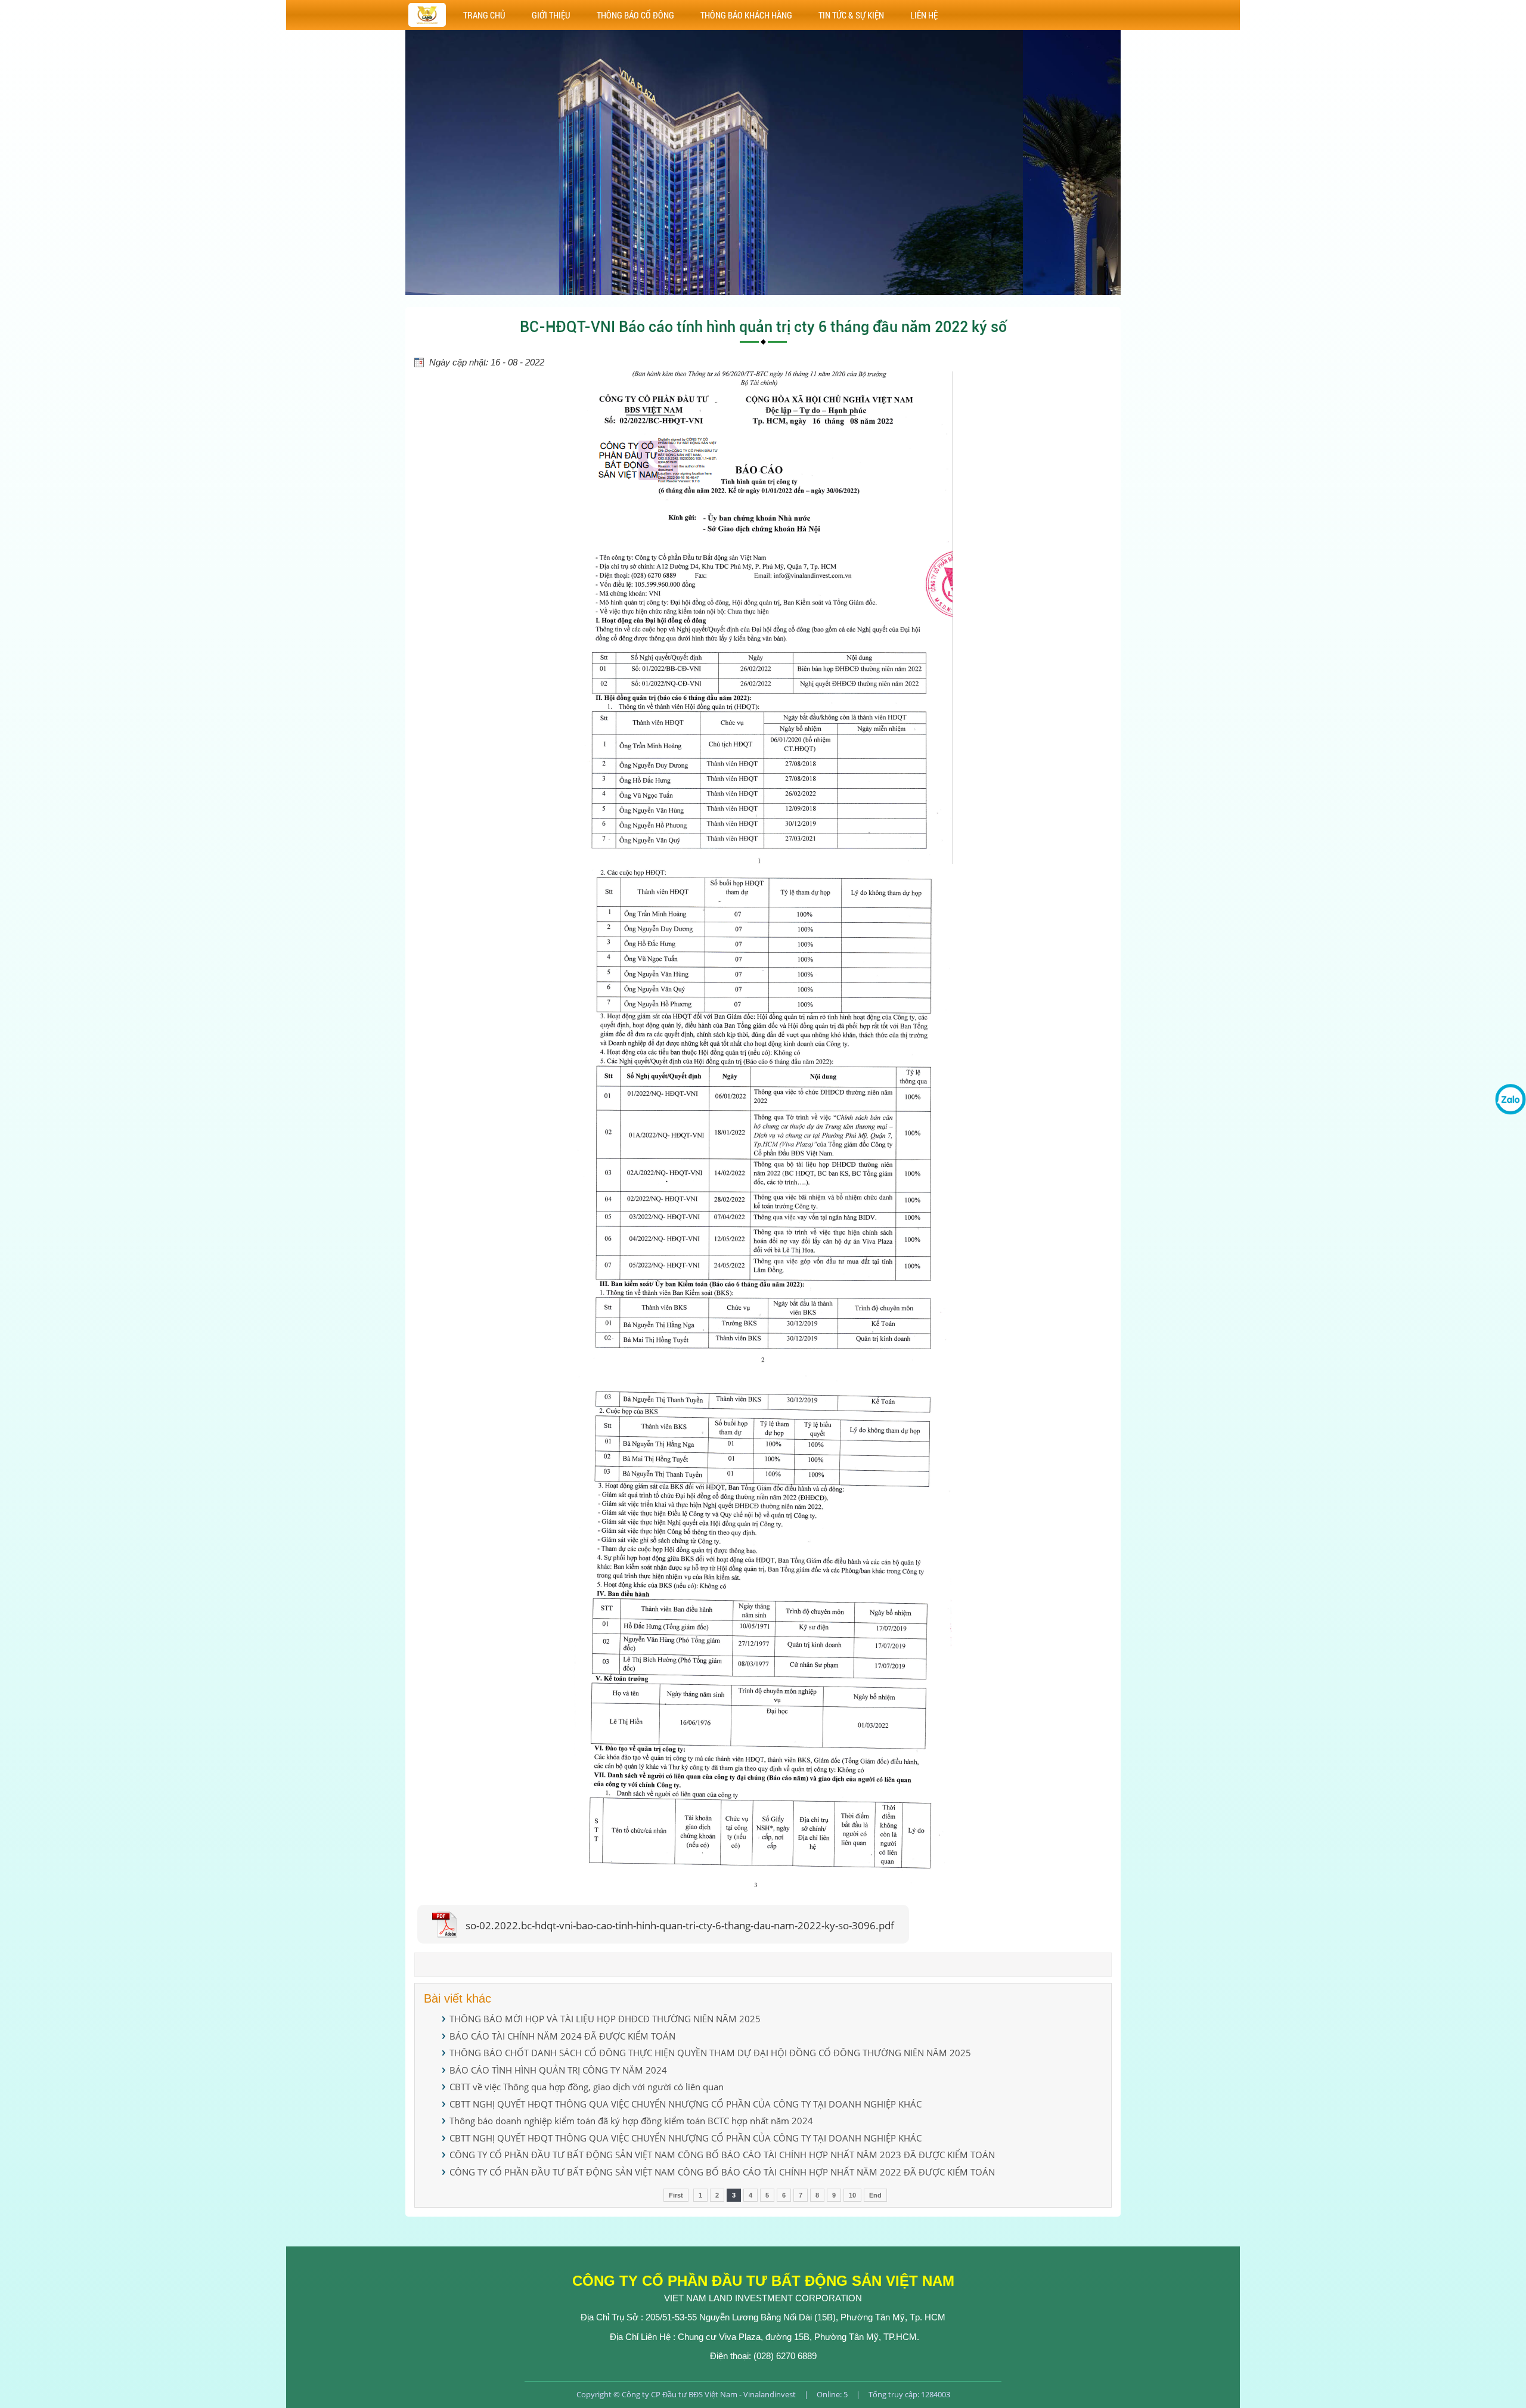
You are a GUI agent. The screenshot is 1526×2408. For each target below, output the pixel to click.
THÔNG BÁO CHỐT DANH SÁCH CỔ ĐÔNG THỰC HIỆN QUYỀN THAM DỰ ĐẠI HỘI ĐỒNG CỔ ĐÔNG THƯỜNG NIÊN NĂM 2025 (710, 2053)
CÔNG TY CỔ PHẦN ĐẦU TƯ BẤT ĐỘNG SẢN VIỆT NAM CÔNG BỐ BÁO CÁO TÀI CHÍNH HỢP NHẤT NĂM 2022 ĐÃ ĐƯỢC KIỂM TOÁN (722, 2172)
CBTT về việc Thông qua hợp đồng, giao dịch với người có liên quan (587, 2087)
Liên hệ (924, 15)
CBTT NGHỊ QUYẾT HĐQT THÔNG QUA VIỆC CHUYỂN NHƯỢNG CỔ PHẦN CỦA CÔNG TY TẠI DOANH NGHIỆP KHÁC (686, 2104)
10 (852, 2195)
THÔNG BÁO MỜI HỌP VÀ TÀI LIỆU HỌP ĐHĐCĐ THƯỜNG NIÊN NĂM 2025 (605, 2019)
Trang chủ (484, 15)
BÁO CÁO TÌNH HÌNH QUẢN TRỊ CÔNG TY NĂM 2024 (558, 2070)
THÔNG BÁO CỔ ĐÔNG (635, 15)
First (676, 2195)
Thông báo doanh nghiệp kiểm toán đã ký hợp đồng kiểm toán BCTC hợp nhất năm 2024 (631, 2121)
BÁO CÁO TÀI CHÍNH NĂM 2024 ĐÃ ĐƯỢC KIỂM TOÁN (562, 2036)
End (875, 2195)
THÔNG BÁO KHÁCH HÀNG (746, 15)
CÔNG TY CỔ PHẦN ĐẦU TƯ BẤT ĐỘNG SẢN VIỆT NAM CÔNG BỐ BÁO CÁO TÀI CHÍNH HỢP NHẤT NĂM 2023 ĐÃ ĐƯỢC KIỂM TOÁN (722, 2155)
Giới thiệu (551, 15)
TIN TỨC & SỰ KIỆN (851, 15)
